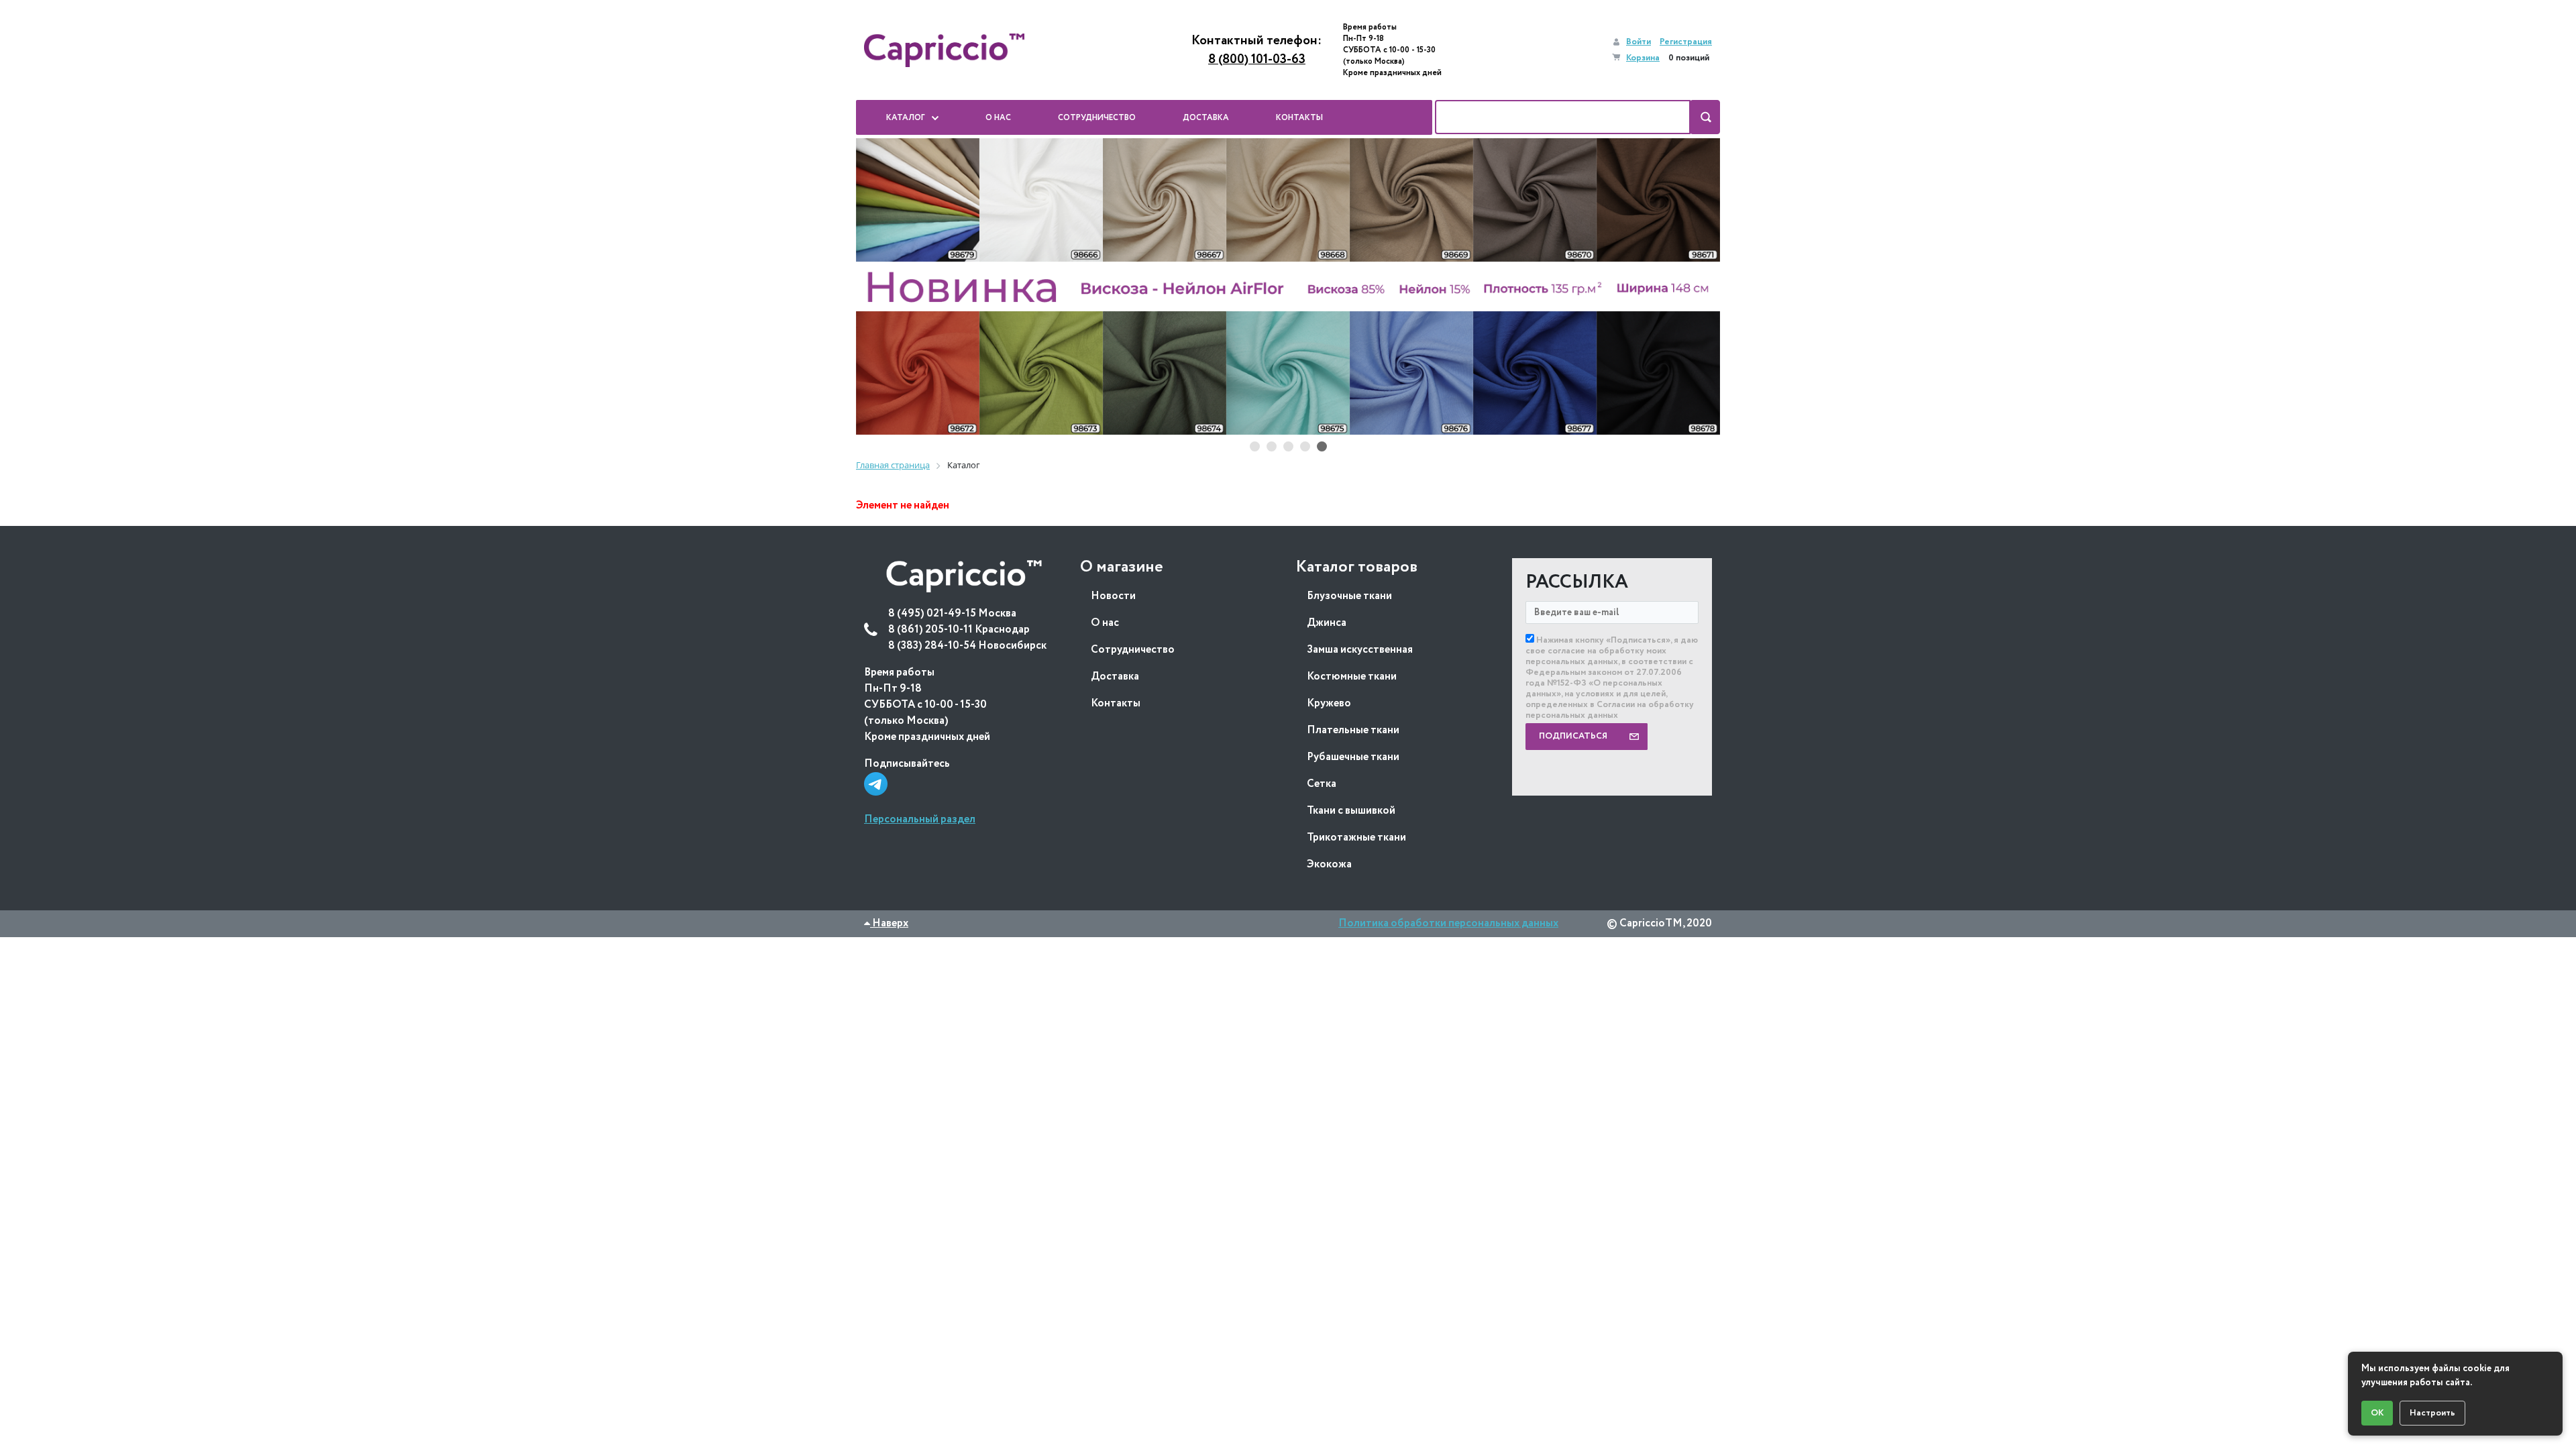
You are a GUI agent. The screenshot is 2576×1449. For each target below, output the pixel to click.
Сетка (1322, 784)
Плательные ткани (1353, 730)
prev (879, 287)
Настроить (2432, 1413)
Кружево (1329, 703)
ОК (2377, 1413)
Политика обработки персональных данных (1448, 923)
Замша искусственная (1360, 650)
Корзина (1643, 58)
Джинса (1327, 623)
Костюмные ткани (1352, 677)
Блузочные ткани (1349, 596)
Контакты (1116, 703)
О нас (1105, 623)
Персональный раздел (920, 819)
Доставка (1115, 677)
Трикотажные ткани (1356, 838)
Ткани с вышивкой (1351, 811)
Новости (1113, 596)
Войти (1639, 42)
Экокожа (1329, 864)
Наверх (889, 923)
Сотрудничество (1133, 650)
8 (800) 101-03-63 (1257, 60)
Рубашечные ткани (1353, 757)
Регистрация (1686, 42)
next (1697, 287)
